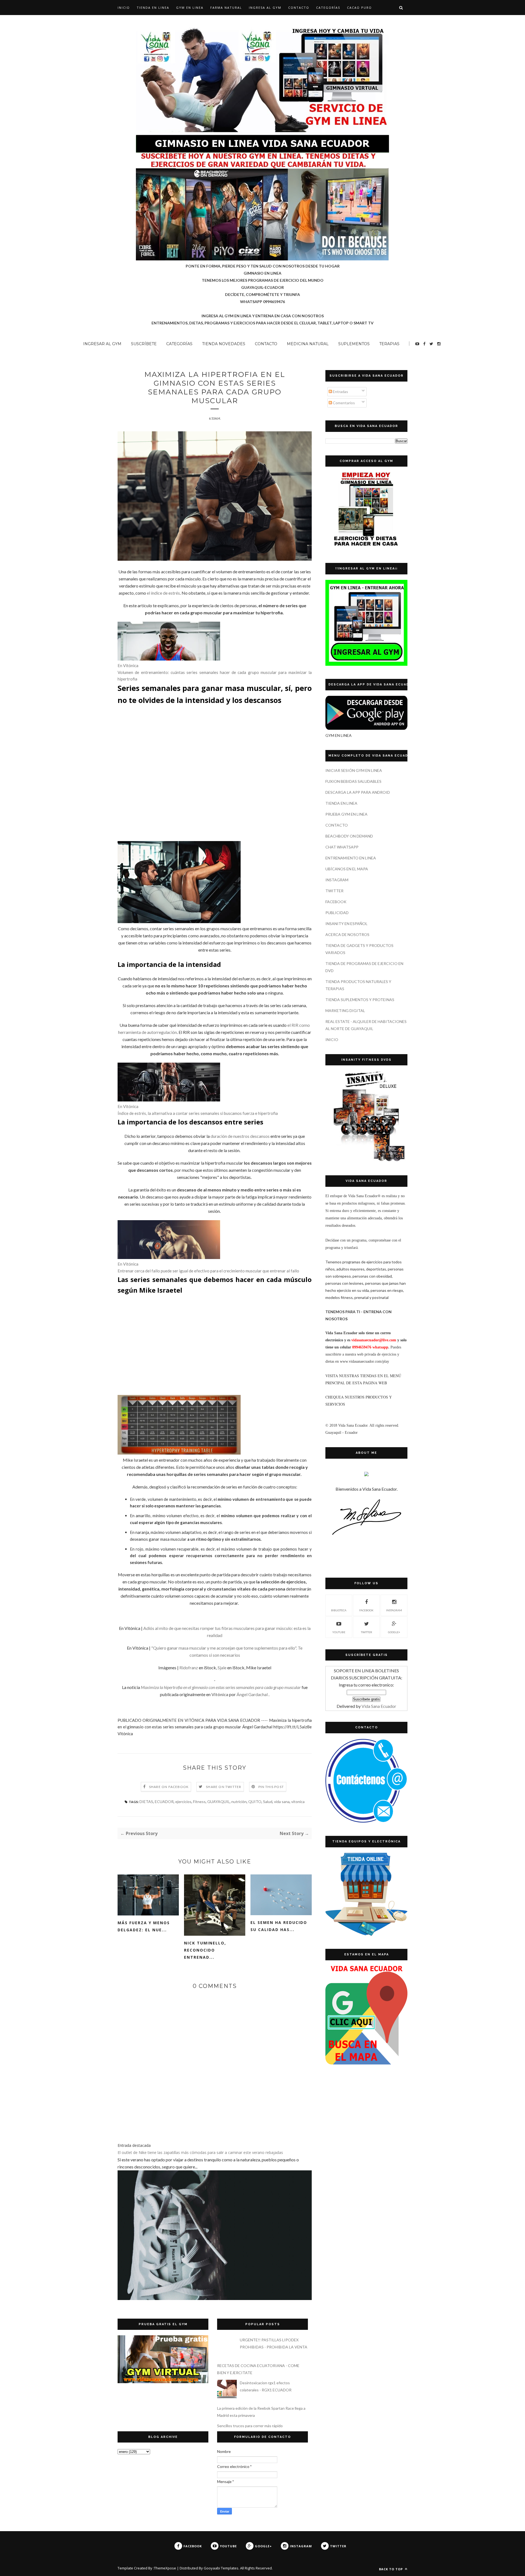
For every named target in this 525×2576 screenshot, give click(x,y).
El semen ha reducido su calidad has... (279, 1926)
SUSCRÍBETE (144, 344)
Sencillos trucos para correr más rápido (250, 2426)
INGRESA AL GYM (265, 8)
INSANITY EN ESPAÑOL (346, 924)
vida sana (282, 1802)
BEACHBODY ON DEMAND (349, 836)
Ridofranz (189, 1668)
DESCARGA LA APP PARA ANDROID (358, 792)
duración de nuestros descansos (240, 1136)
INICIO (332, 1040)
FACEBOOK (336, 902)
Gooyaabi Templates (221, 2568)
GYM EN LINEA (190, 8)
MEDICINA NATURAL (308, 344)
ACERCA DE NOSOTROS (347, 934)
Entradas (340, 392)
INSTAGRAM (337, 880)
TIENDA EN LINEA (153, 8)
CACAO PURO (359, 8)
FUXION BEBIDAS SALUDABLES (353, 781)
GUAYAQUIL (218, 1802)
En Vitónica (128, 665)
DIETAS (146, 1802)
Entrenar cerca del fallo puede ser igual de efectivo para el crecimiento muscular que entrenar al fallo (208, 1271)
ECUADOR (164, 1802)
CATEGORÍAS (328, 8)
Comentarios (343, 403)
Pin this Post (271, 1787)
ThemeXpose (165, 2568)
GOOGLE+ (394, 1632)
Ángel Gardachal (252, 1694)
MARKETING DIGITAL (345, 1011)
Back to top (391, 2569)
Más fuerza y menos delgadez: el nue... (144, 1926)
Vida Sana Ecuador (379, 1706)
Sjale (222, 1668)
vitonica (298, 1802)
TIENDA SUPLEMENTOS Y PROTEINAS (360, 1000)
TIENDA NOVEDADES (224, 344)
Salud (268, 1802)
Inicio (124, 8)
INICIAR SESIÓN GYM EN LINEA (354, 770)
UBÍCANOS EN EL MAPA (347, 869)
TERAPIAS (389, 344)
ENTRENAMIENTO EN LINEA (351, 858)
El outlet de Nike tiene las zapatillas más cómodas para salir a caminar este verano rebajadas (200, 2152)
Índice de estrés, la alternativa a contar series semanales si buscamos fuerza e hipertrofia (198, 1113)
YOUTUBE (339, 1632)
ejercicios (183, 1802)
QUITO (255, 1802)
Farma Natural (226, 8)
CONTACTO (299, 8)
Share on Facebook (169, 1787)
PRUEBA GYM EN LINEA (346, 814)
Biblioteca (339, 1610)
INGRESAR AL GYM (102, 344)
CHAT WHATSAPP (342, 847)
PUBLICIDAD (337, 913)
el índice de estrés (163, 593)
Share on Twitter (224, 1787)
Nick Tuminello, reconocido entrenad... (205, 1950)
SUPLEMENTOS (354, 344)
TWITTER (334, 891)
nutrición (239, 1802)
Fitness (199, 1802)
